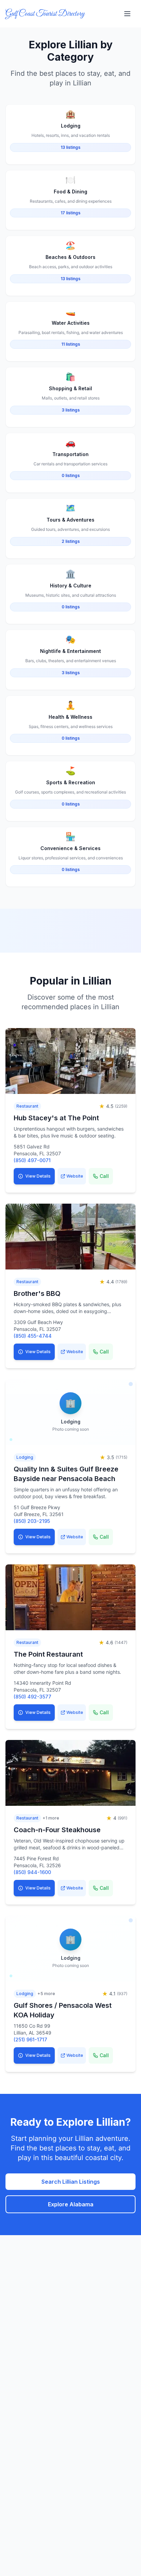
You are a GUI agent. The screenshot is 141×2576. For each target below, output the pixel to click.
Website (75, 1176)
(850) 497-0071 (32, 1160)
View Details (38, 1176)
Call (104, 1176)
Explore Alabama (71, 2204)
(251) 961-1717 (30, 2040)
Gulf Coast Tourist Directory (45, 14)
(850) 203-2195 (32, 1521)
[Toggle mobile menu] (127, 14)
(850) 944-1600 (32, 1872)
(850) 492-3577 (33, 1697)
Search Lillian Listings (71, 2182)
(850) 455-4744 (33, 1336)
